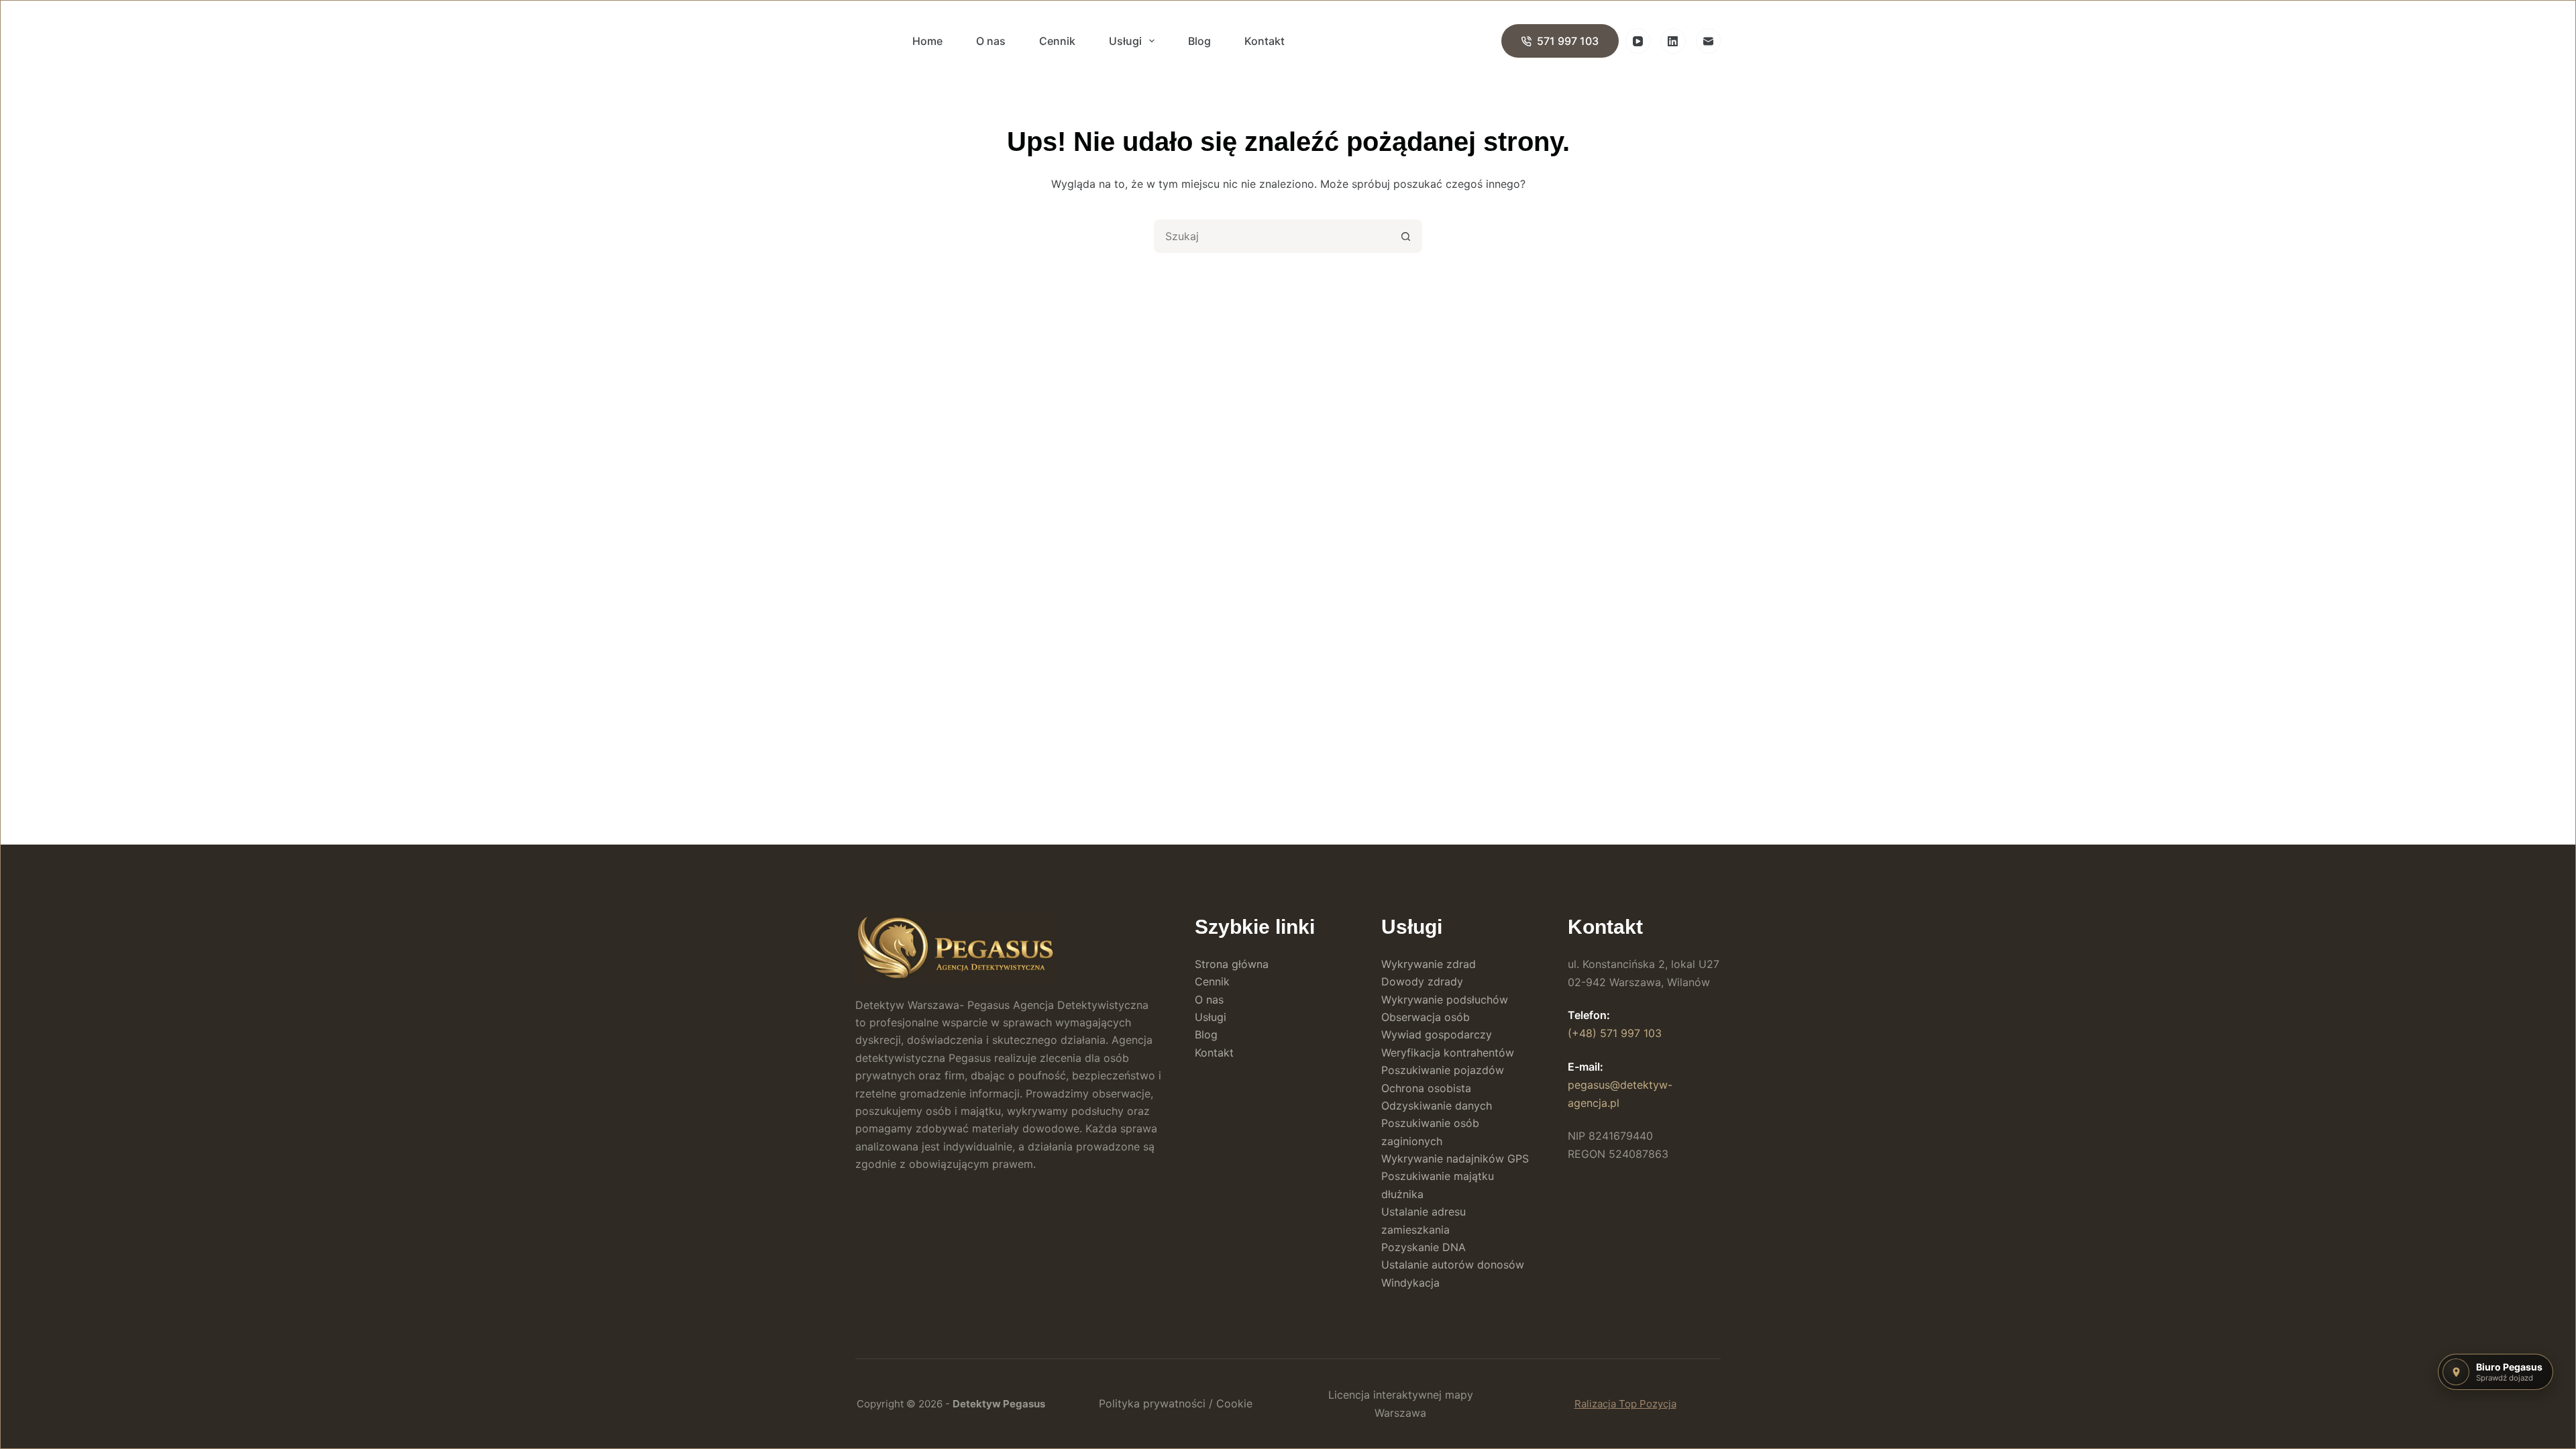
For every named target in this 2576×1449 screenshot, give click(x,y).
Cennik (1057, 41)
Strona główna (1232, 964)
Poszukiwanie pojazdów (1443, 1070)
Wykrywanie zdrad (1429, 964)
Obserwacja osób (1426, 1017)
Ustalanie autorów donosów (1453, 1265)
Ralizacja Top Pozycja (1625, 1404)
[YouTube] (1638, 41)
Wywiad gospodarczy (1437, 1034)
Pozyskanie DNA (1424, 1247)
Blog (1199, 41)
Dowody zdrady (1422, 981)
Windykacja (1410, 1283)
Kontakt (1265, 41)
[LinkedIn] (1673, 41)
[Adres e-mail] (1709, 41)
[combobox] (1273, 236)
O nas (991, 41)
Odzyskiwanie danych (1437, 1106)
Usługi (1125, 41)
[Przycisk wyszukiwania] (1405, 236)
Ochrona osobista (1426, 1088)
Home (927, 41)
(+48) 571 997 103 (1615, 1033)
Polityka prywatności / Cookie (1176, 1403)
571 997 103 (1568, 41)
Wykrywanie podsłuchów (1445, 1000)
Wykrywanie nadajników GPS (1455, 1159)
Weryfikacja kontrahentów (1448, 1053)
